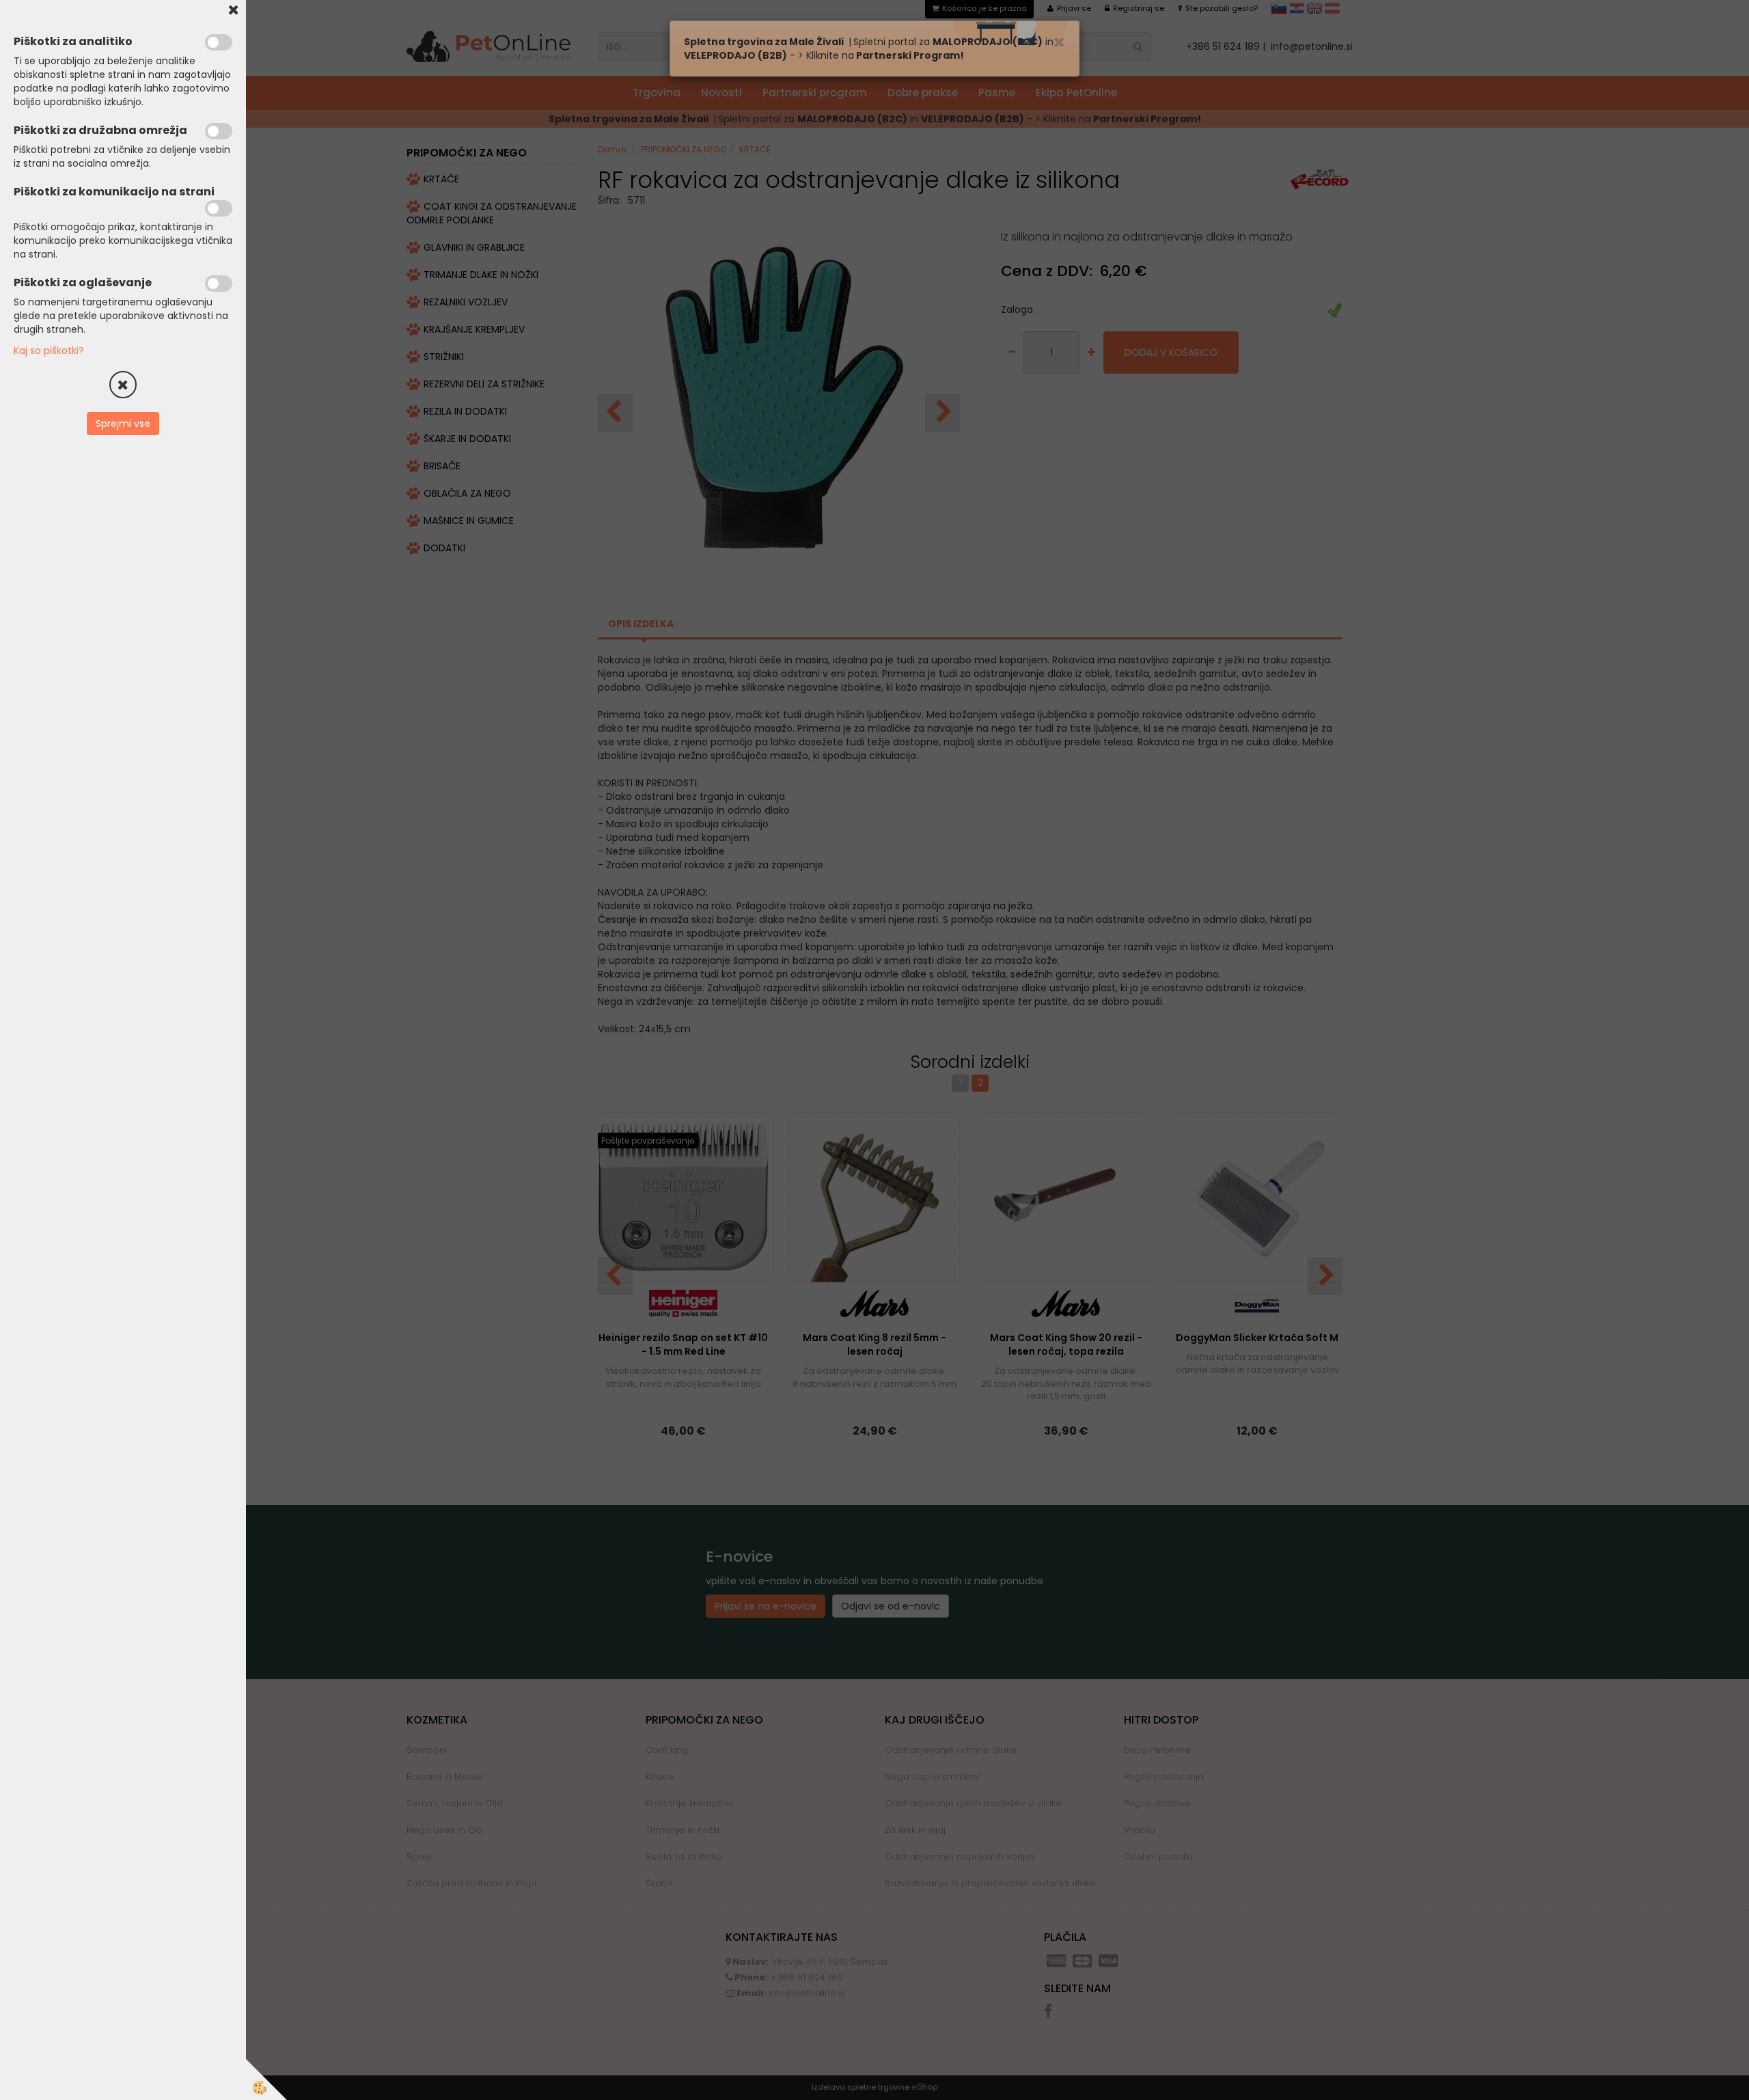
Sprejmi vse (123, 424)
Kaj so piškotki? (49, 350)
